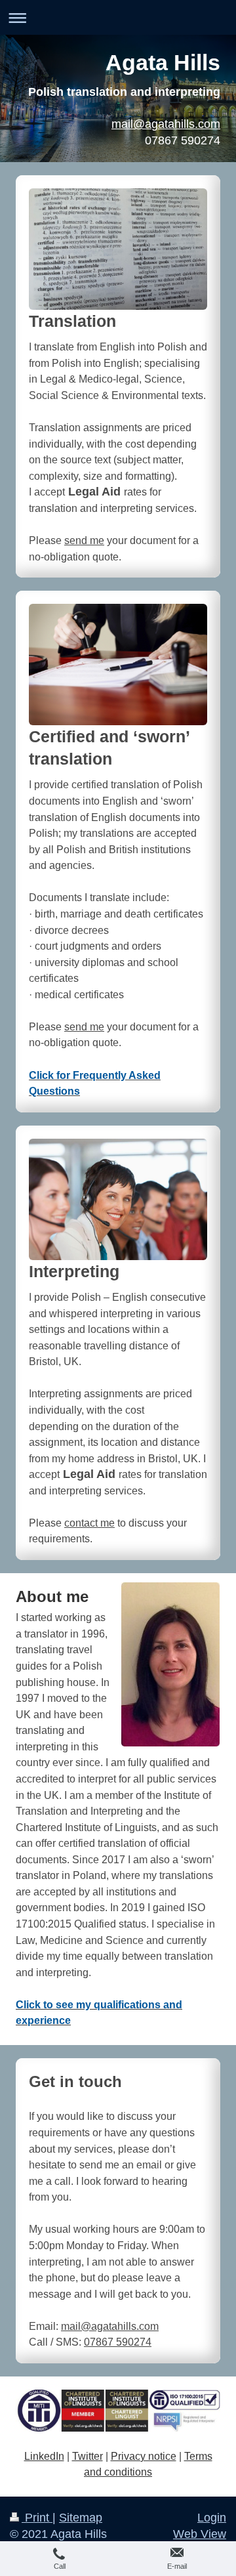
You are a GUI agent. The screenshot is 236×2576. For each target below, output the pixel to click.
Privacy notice (144, 2456)
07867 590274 (118, 2342)
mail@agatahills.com (166, 124)
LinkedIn (44, 2456)
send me (84, 540)
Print (37, 2518)
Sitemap (81, 2518)
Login (212, 2518)
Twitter (88, 2456)
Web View (200, 2534)
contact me (89, 1523)
